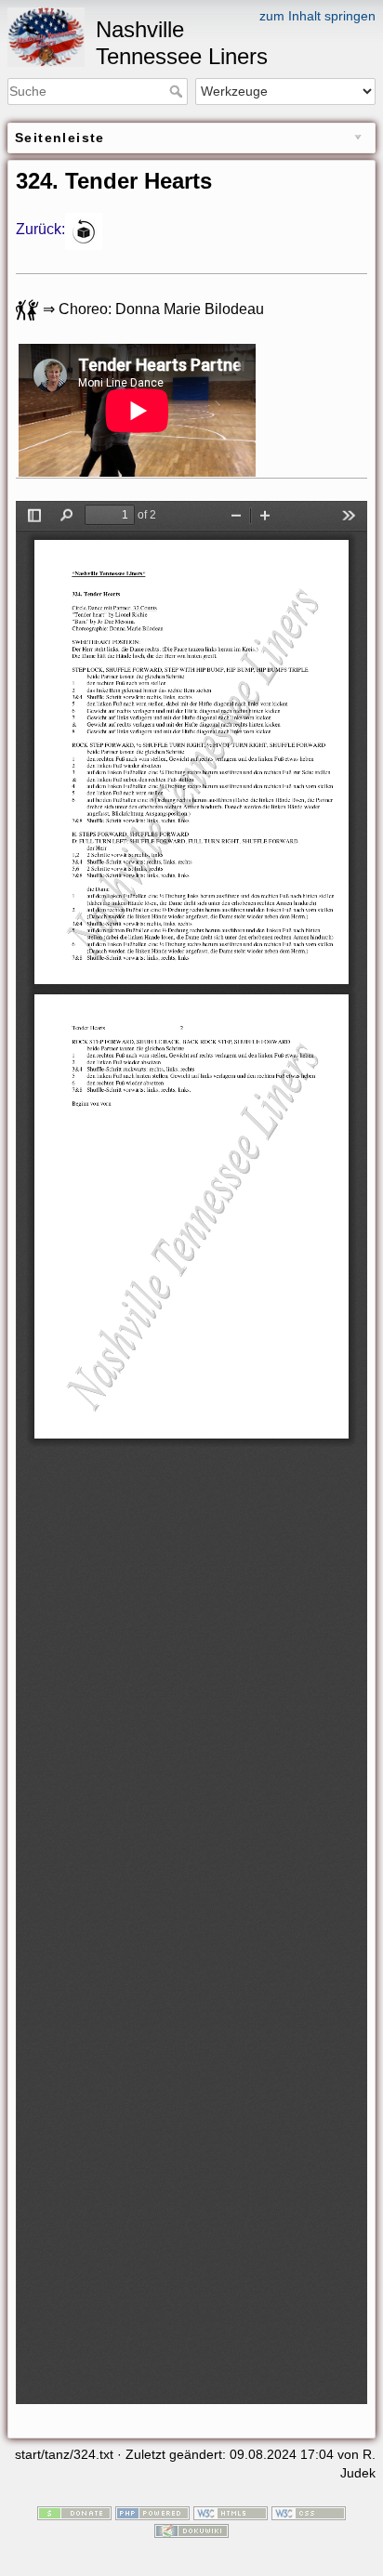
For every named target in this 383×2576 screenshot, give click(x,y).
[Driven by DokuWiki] (191, 2530)
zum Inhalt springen (317, 16)
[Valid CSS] (309, 2512)
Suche (178, 91)
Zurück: (40, 230)
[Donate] (74, 2512)
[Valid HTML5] (231, 2512)
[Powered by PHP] (152, 2512)
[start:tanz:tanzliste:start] (84, 230)
